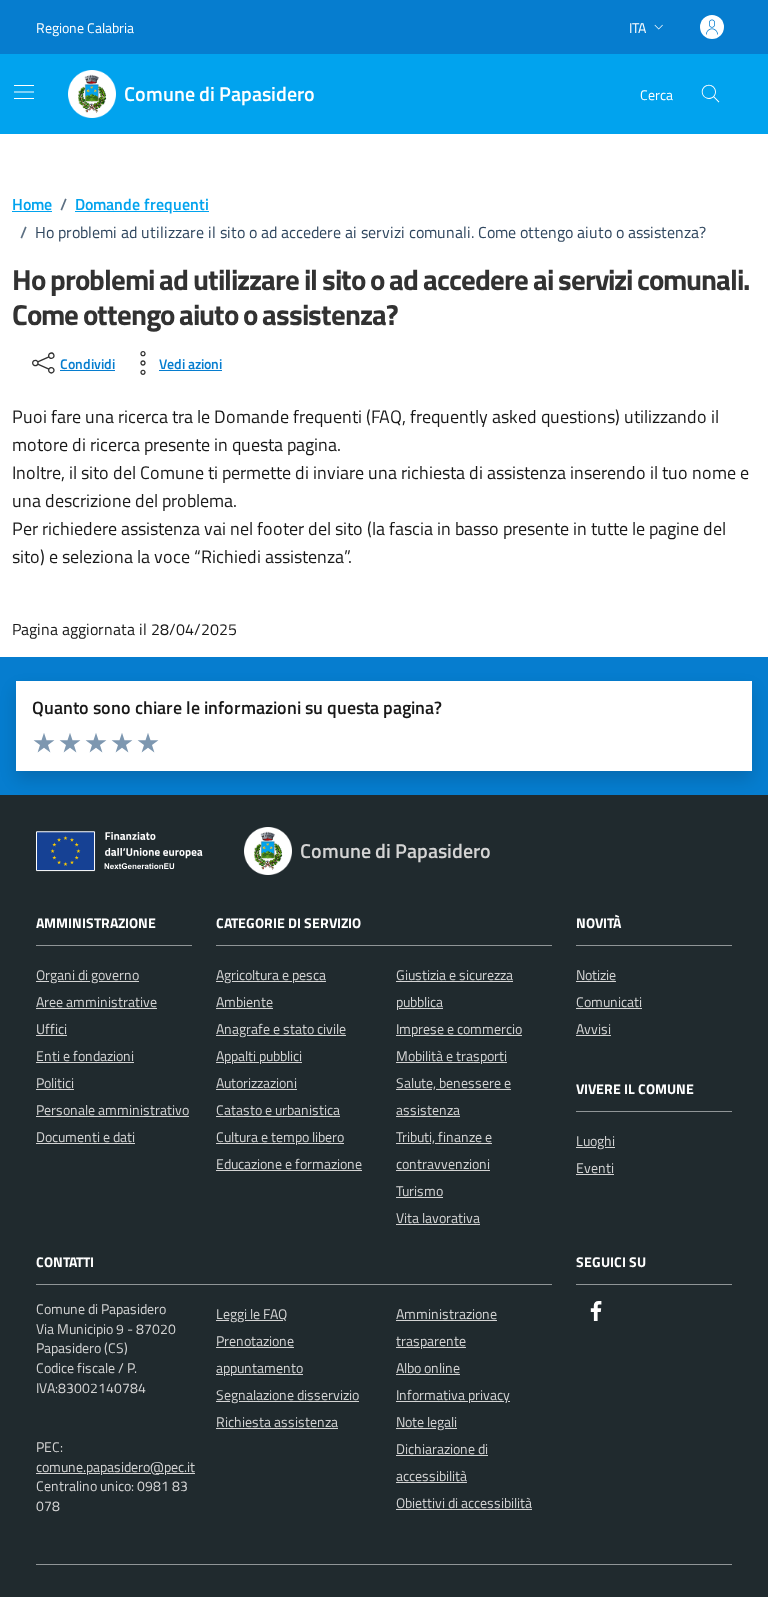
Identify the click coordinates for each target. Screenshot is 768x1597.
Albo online (428, 1367)
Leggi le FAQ (251, 1313)
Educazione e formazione (289, 1163)
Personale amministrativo (112, 1109)
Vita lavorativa (438, 1217)
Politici (55, 1082)
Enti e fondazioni (85, 1055)
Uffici (51, 1028)
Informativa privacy (453, 1394)
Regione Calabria (85, 27)
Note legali (426, 1421)
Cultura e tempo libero (280, 1136)
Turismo (419, 1190)
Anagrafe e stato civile (281, 1028)
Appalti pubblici (259, 1055)
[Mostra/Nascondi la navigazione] (24, 92)
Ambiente (244, 1001)
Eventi (595, 1167)
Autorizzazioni (256, 1082)
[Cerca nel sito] (710, 94)
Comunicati (609, 1001)
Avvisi (593, 1028)
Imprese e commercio (459, 1028)
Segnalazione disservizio (287, 1394)
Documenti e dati (85, 1136)
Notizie (596, 974)
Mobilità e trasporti (451, 1055)
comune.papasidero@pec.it (115, 1466)
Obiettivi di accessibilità (464, 1502)
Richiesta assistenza (277, 1421)
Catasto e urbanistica (278, 1109)
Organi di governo (87, 974)
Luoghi (595, 1140)
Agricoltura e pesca (271, 974)
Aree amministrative (96, 1001)
